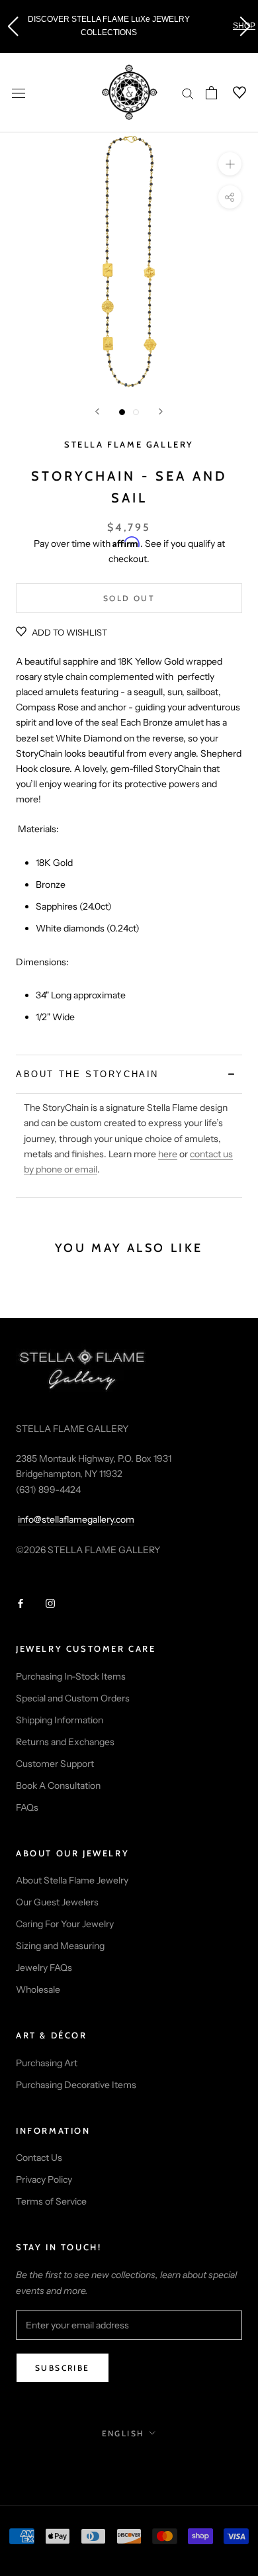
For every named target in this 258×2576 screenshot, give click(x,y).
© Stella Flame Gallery (129, 2462)
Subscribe (63, 2368)
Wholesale (38, 1989)
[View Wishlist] (232, 93)
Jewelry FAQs (44, 1968)
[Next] (161, 411)
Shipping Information (60, 1720)
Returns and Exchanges (65, 1742)
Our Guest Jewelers (57, 1902)
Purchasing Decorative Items (76, 2085)
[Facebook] (21, 1602)
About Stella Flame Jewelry (72, 1880)
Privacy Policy (44, 2179)
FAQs (27, 1807)
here (168, 1154)
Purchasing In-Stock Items (71, 1676)
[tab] (129, 1074)
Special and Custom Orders (73, 1698)
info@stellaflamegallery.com (76, 1519)
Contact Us (39, 2158)
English (123, 2433)
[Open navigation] (19, 92)
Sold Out (129, 598)
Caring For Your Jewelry (65, 1924)
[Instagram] (50, 1602)
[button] (13, 26)
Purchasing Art (47, 2063)
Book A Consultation (58, 1786)
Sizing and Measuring (60, 1946)
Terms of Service (51, 2201)
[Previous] (97, 411)
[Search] (188, 93)
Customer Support (55, 1764)
